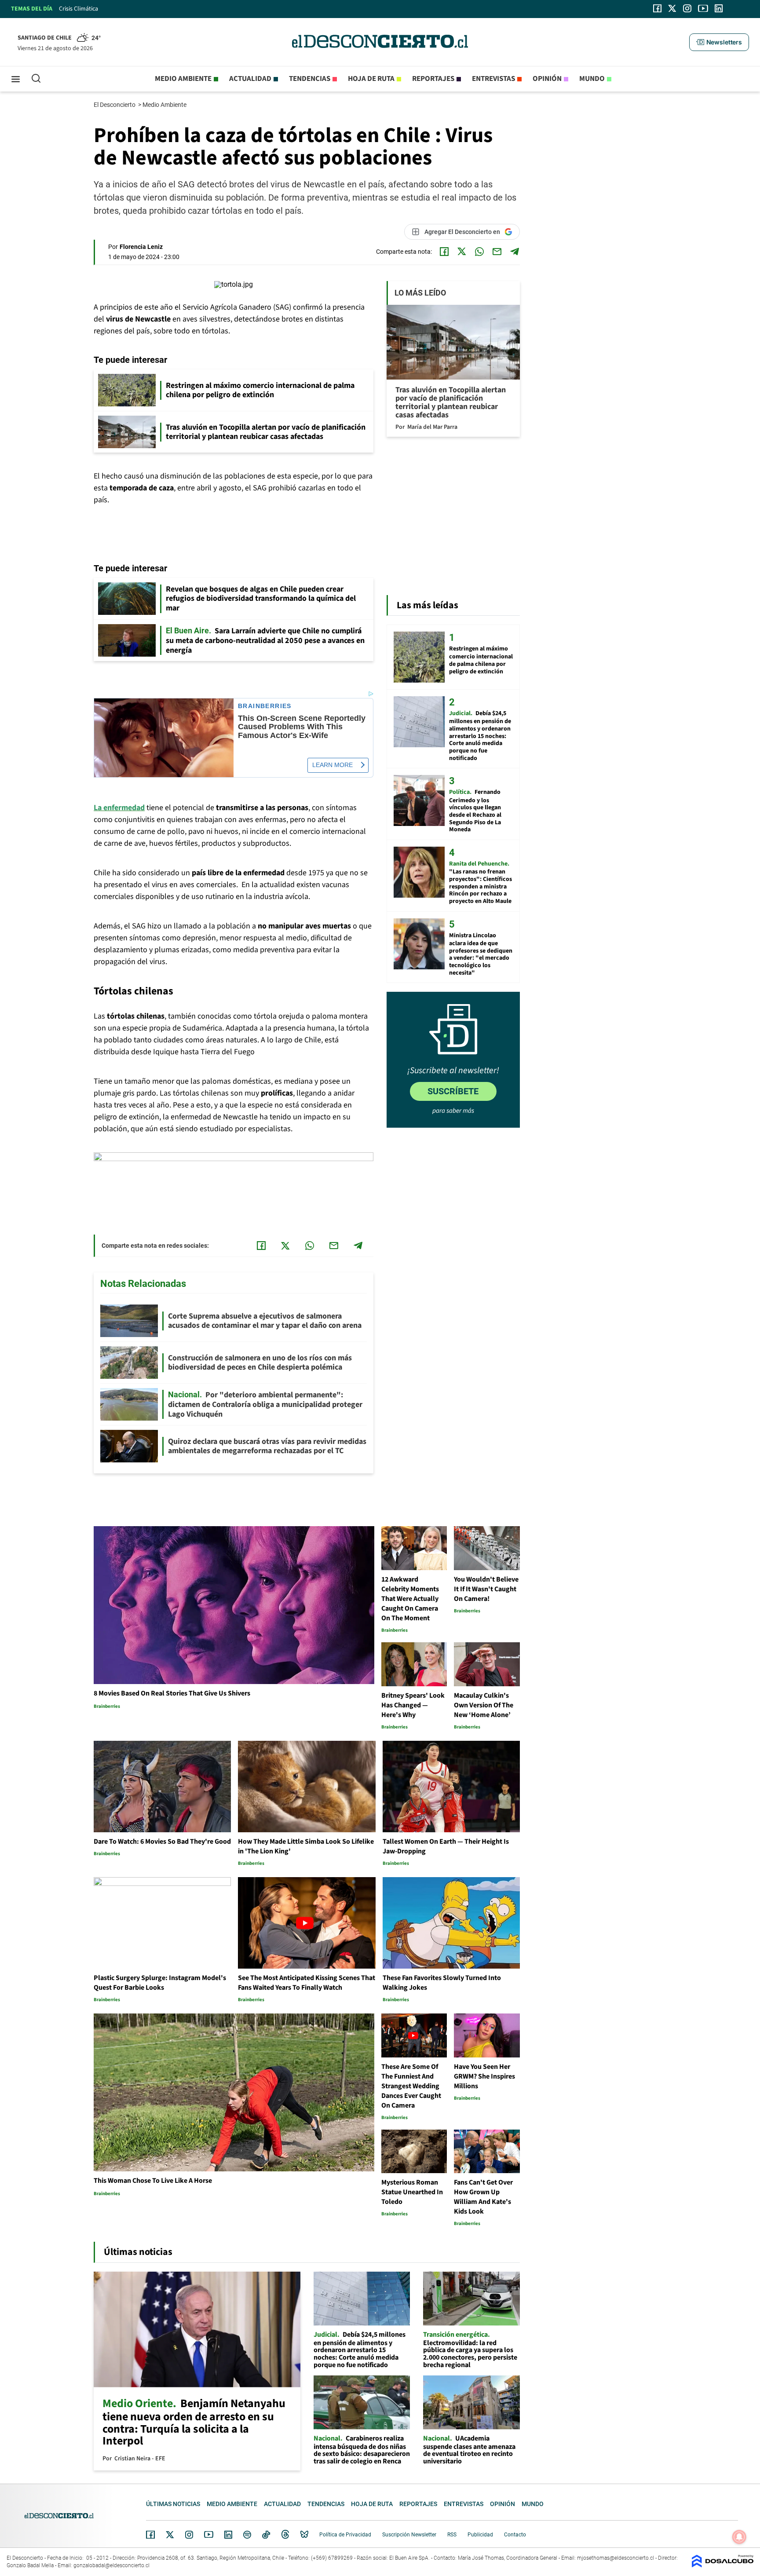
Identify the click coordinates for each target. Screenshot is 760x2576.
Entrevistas (493, 79)
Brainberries (265, 706)
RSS (452, 2535)
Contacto (515, 2535)
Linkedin (228, 2535)
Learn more (332, 765)
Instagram (189, 2535)
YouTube (208, 2534)
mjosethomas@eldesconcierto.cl (616, 2558)
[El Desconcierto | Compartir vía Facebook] (444, 252)
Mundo (592, 79)
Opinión (547, 79)
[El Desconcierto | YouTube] (703, 8)
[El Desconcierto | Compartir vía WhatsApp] (479, 252)
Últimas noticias (173, 2504)
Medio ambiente (183, 79)
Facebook (150, 2535)
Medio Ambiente (165, 105)
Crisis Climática (79, 9)
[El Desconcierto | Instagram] (687, 8)
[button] (719, 42)
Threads (285, 2534)
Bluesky (304, 2535)
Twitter (170, 2535)
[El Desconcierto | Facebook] (657, 8)
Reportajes (433, 79)
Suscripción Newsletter (409, 2535)
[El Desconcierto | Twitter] (672, 8)
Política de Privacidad (345, 2535)
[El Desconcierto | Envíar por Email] (497, 252)
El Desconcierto (115, 105)
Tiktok (266, 2535)
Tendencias (310, 79)
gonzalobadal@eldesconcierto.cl (111, 2565)
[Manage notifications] (739, 2537)
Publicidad (480, 2535)
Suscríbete (453, 1091)
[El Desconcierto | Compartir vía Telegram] (515, 252)
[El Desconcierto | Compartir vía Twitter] (462, 252)
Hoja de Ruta (371, 79)
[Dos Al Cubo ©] (723, 2565)
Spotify (247, 2535)
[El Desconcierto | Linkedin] (719, 8)
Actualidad (250, 79)
